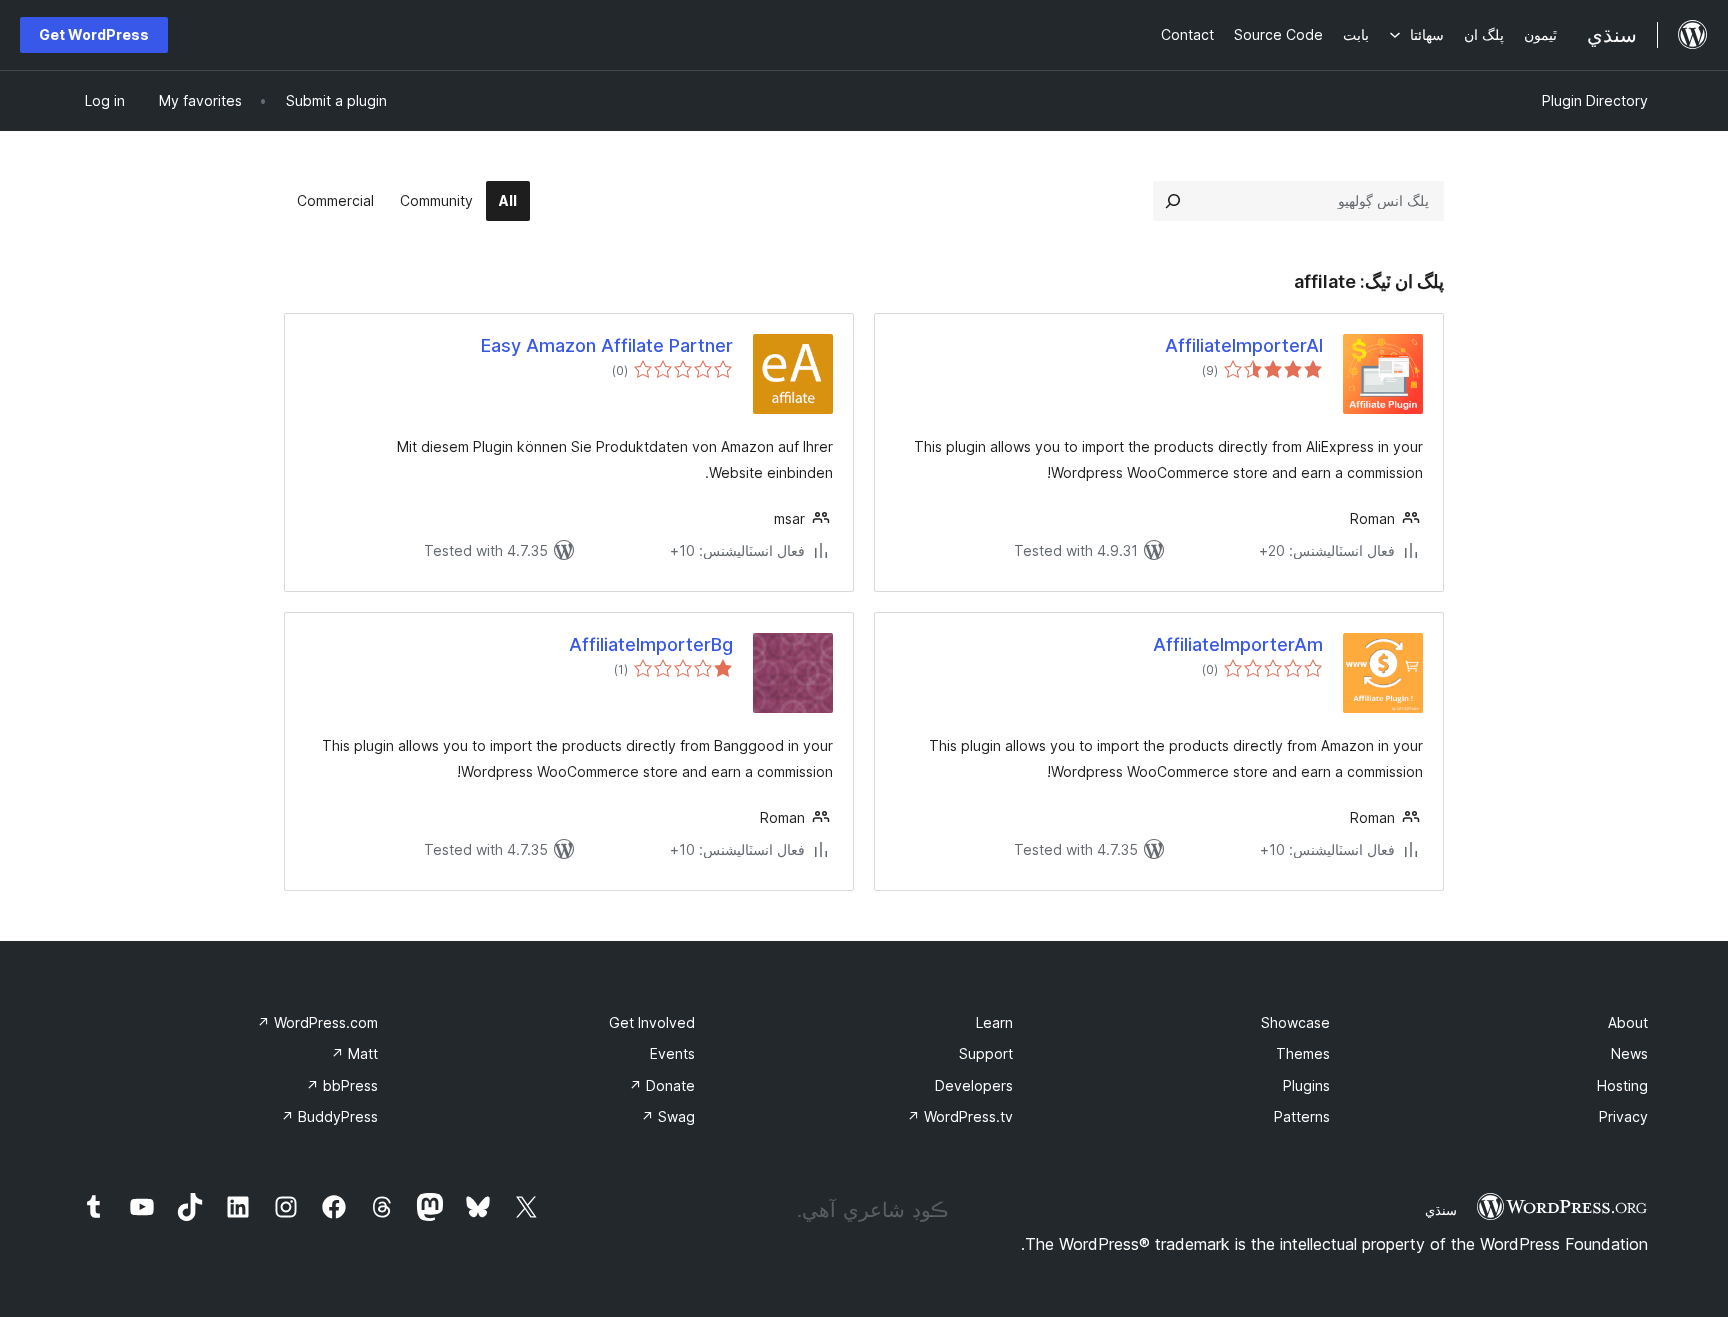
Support (986, 1053)
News (1629, 1053)
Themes (1303, 1053)
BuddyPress (329, 1116)
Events (672, 1053)
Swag (668, 1116)
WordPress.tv (960, 1116)
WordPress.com (317, 1022)
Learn (994, 1022)
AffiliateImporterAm (1238, 644)
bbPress (342, 1085)
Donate (662, 1085)
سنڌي (1441, 1210)
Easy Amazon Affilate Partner (607, 345)
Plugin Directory (1595, 100)
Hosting (1622, 1085)
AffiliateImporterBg (651, 644)
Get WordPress (94, 34)
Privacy (1623, 1116)
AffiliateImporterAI (1244, 345)
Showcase (1295, 1022)
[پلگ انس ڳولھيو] (1173, 201)
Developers (974, 1085)
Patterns (1302, 1116)
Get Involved (652, 1022)
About (1628, 1022)
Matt (354, 1053)
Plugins (1306, 1085)
